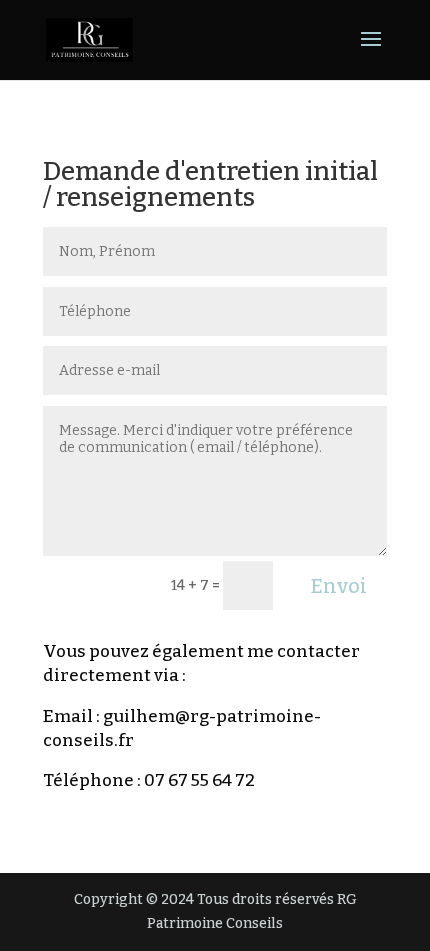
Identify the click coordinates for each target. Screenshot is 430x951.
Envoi (339, 586)
